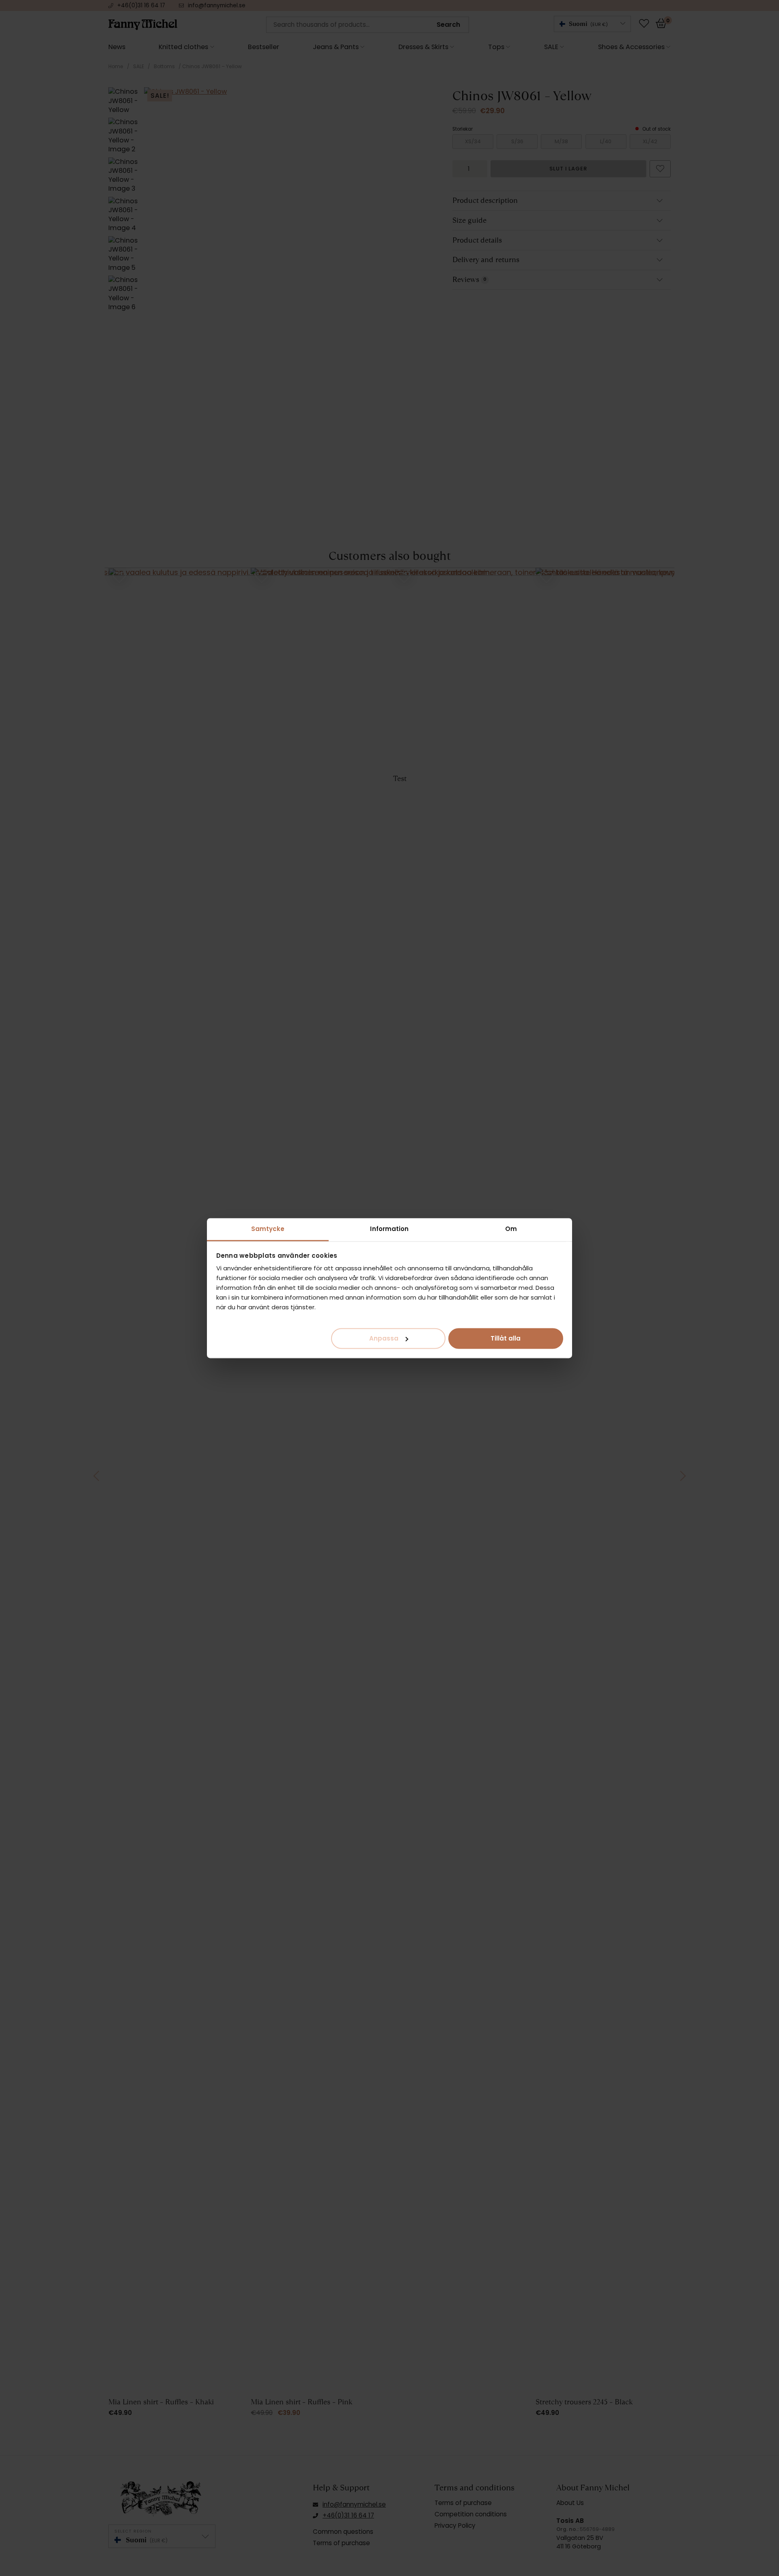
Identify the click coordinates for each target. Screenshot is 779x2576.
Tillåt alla (506, 1338)
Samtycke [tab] (268, 1229)
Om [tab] (511, 1229)
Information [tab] (389, 1229)
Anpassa (384, 1338)
